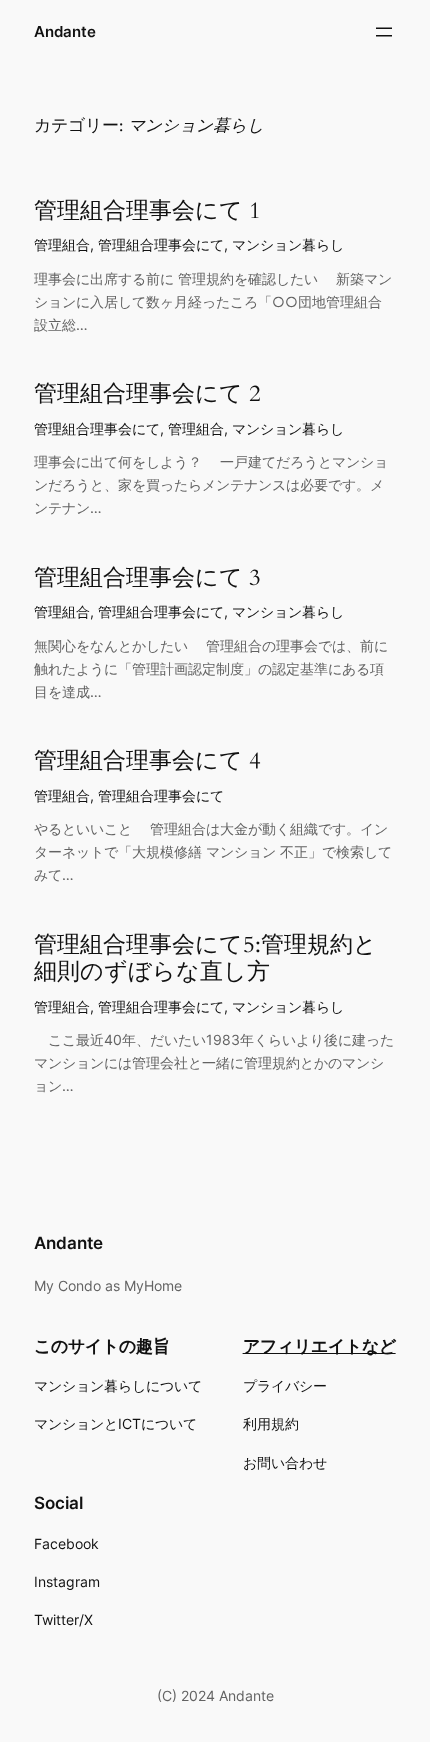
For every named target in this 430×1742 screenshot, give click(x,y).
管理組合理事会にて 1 (147, 211)
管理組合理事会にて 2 (147, 394)
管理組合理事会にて (161, 244)
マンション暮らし (288, 244)
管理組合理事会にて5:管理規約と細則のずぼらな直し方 (205, 958)
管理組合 (62, 244)
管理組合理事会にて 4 (147, 761)
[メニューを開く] (384, 32)
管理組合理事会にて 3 (147, 578)
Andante (65, 32)
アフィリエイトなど (319, 1346)
